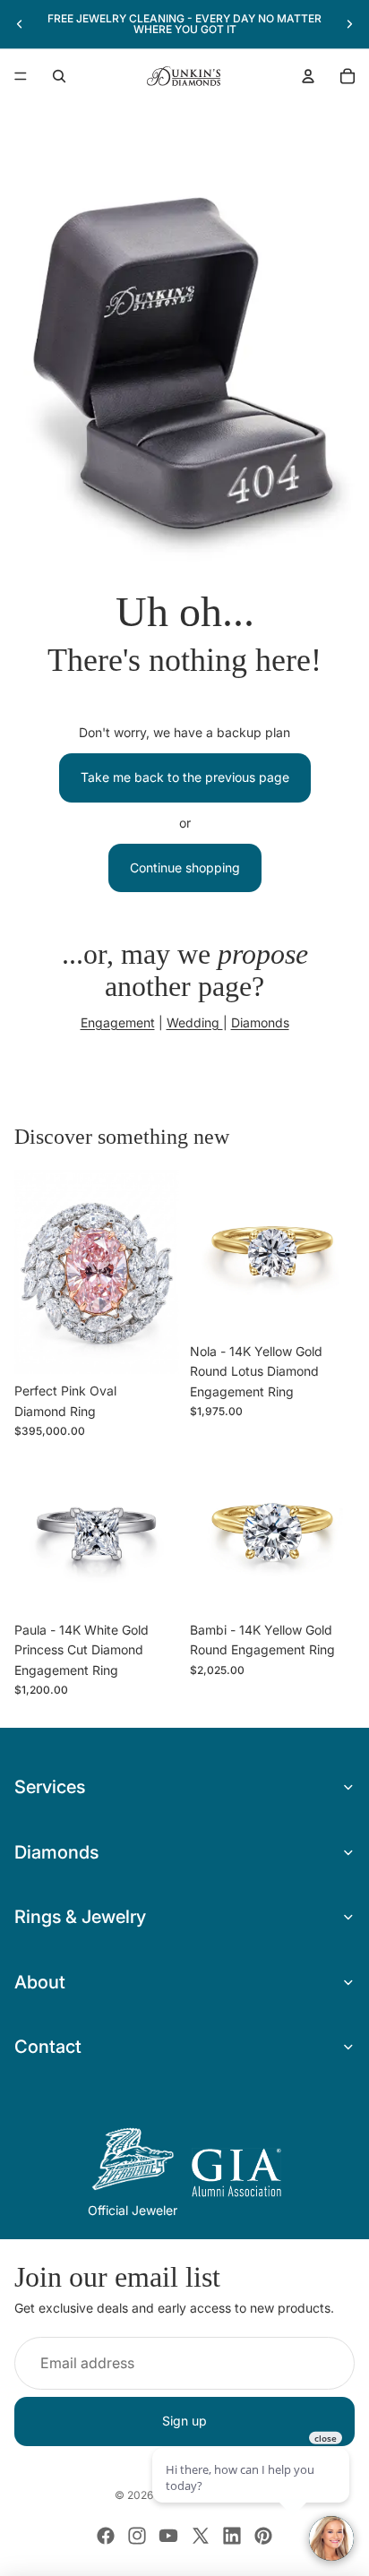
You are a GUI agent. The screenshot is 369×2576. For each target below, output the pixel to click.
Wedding (195, 1022)
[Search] (59, 76)
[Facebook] (106, 2536)
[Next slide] (349, 24)
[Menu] (21, 76)
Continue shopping (185, 867)
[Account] (308, 76)
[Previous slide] (20, 24)
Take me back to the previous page (185, 777)
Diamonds (260, 1022)
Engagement (118, 1022)
